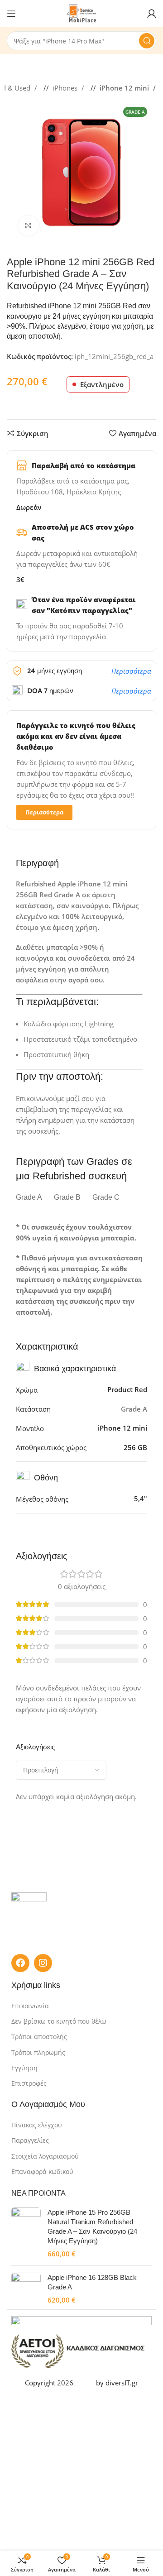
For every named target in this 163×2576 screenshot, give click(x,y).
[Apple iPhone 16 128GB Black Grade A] (26, 2289)
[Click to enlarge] (28, 226)
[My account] (152, 14)
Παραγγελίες (30, 2140)
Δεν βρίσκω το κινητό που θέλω (59, 2021)
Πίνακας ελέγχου (37, 2125)
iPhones (66, 88)
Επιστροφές (29, 2083)
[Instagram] (43, 1963)
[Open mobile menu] (11, 14)
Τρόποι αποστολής (39, 2037)
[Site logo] (82, 13)
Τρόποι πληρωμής (38, 2052)
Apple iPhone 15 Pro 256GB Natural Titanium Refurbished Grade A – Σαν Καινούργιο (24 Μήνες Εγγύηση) (92, 2226)
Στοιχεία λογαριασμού (45, 2156)
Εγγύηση (24, 2068)
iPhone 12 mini (125, 88)
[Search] (147, 41)
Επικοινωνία (30, 2006)
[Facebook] (20, 1963)
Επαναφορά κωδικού (42, 2171)
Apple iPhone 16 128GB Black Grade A (92, 2282)
